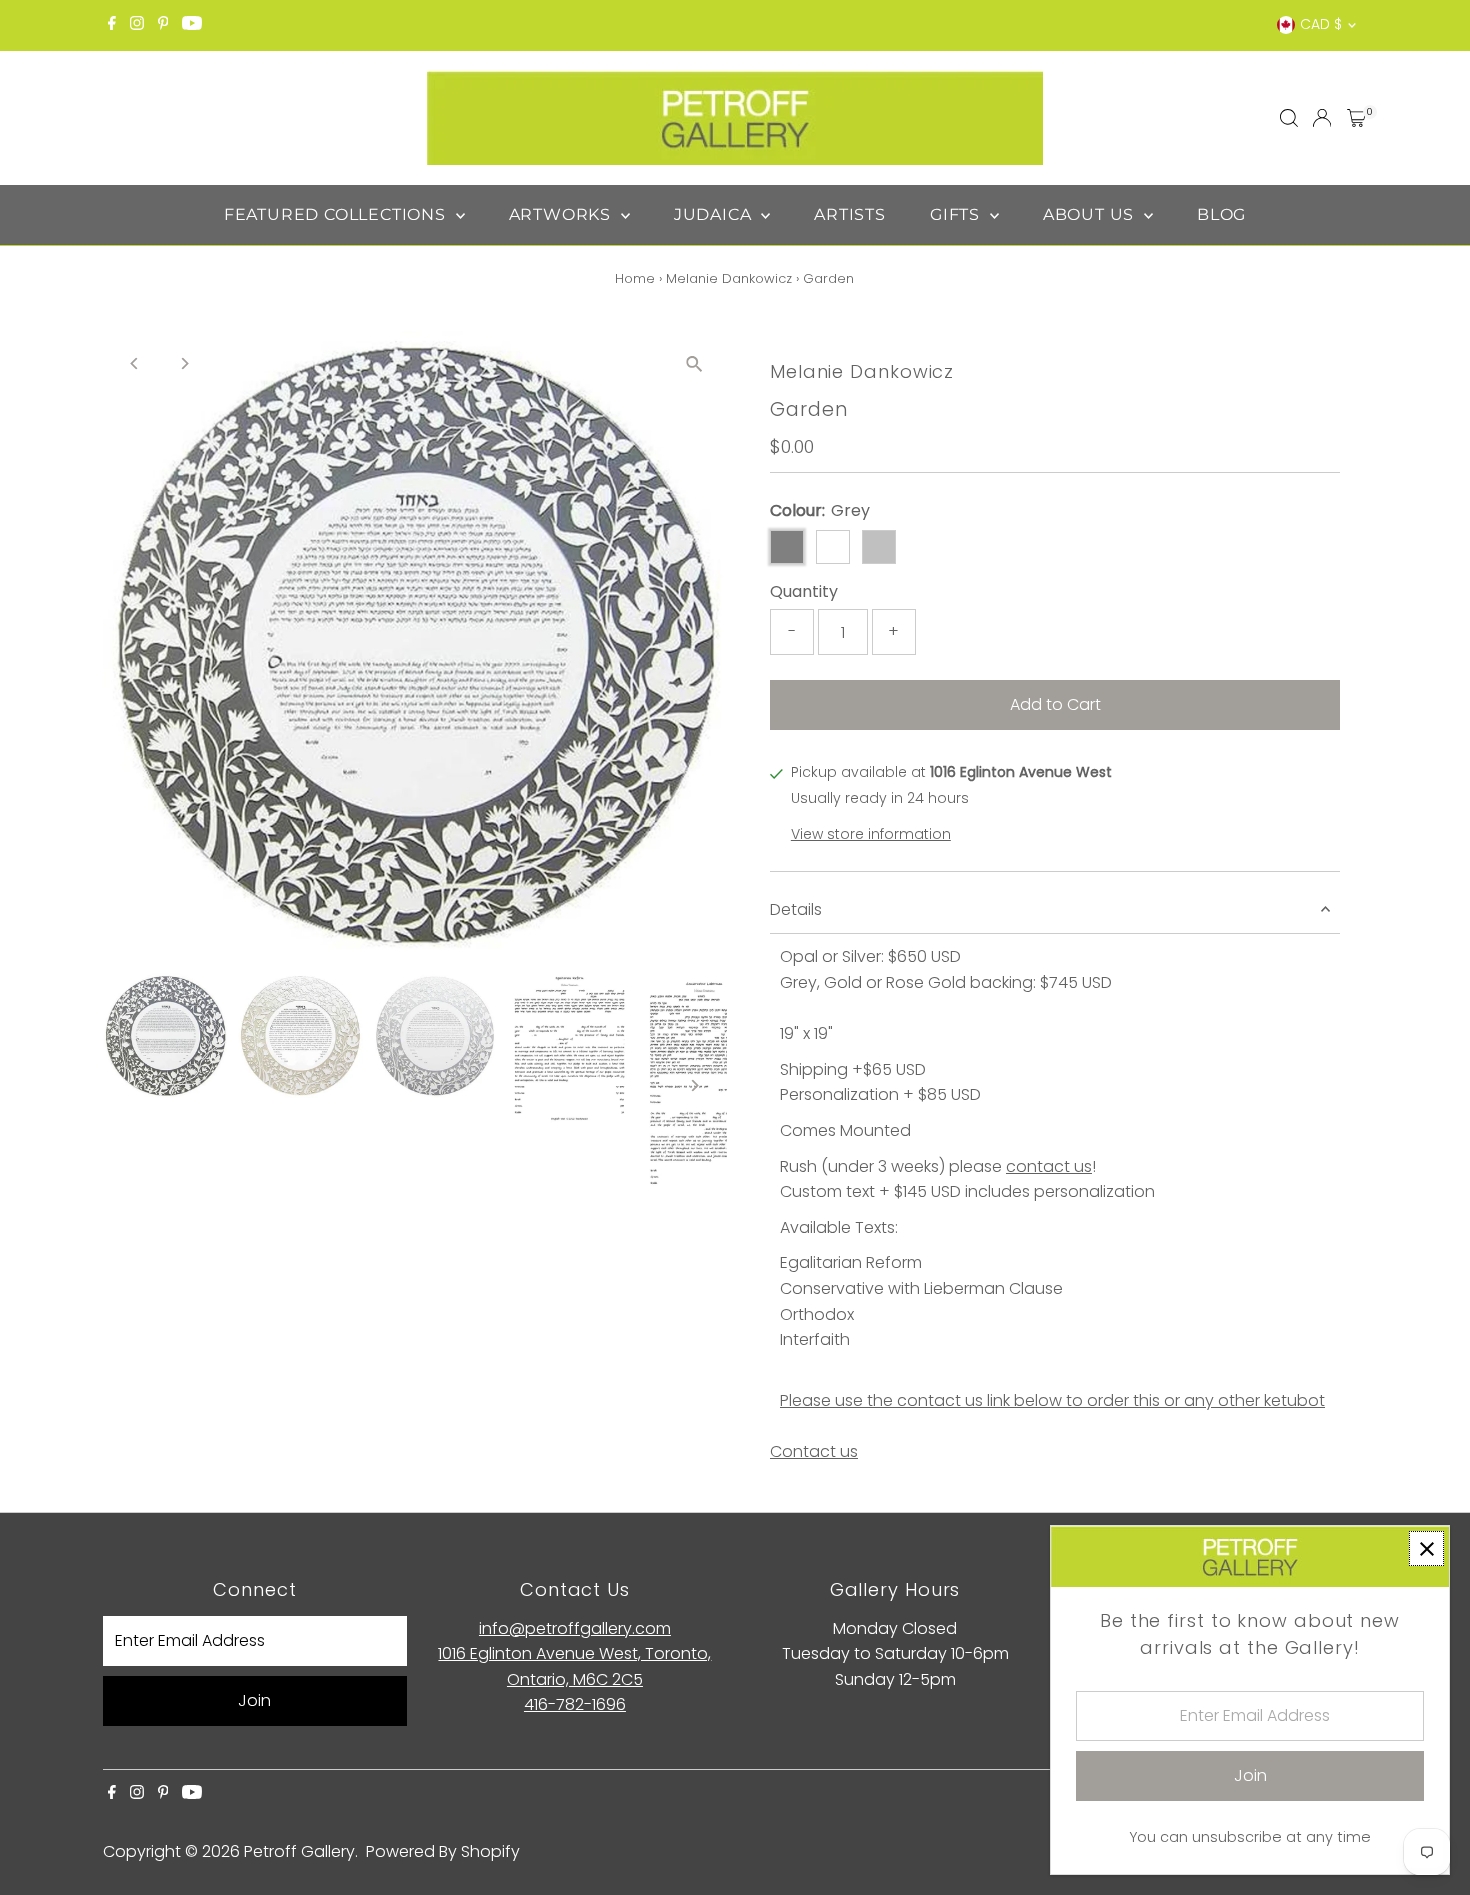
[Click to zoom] (694, 363)
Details (796, 909)
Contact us (814, 1452)
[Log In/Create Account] (1322, 118)
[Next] (184, 363)
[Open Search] (1289, 118)
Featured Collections (337, 214)
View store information (871, 834)
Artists (850, 214)
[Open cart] (1356, 118)
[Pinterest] (163, 25)
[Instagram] (137, 25)
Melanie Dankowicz (729, 278)
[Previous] (135, 363)
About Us (1091, 214)
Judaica (715, 214)
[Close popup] (1426, 1548)
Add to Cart (1055, 704)
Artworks (562, 214)
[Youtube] (192, 25)
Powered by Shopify (443, 1851)
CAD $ (1321, 24)
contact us (1049, 1166)
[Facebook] (112, 25)
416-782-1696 (575, 1704)
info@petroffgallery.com (575, 1628)
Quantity (804, 591)
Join (254, 1700)
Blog (1221, 214)
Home (635, 278)
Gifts (957, 214)
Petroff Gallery (299, 1851)
